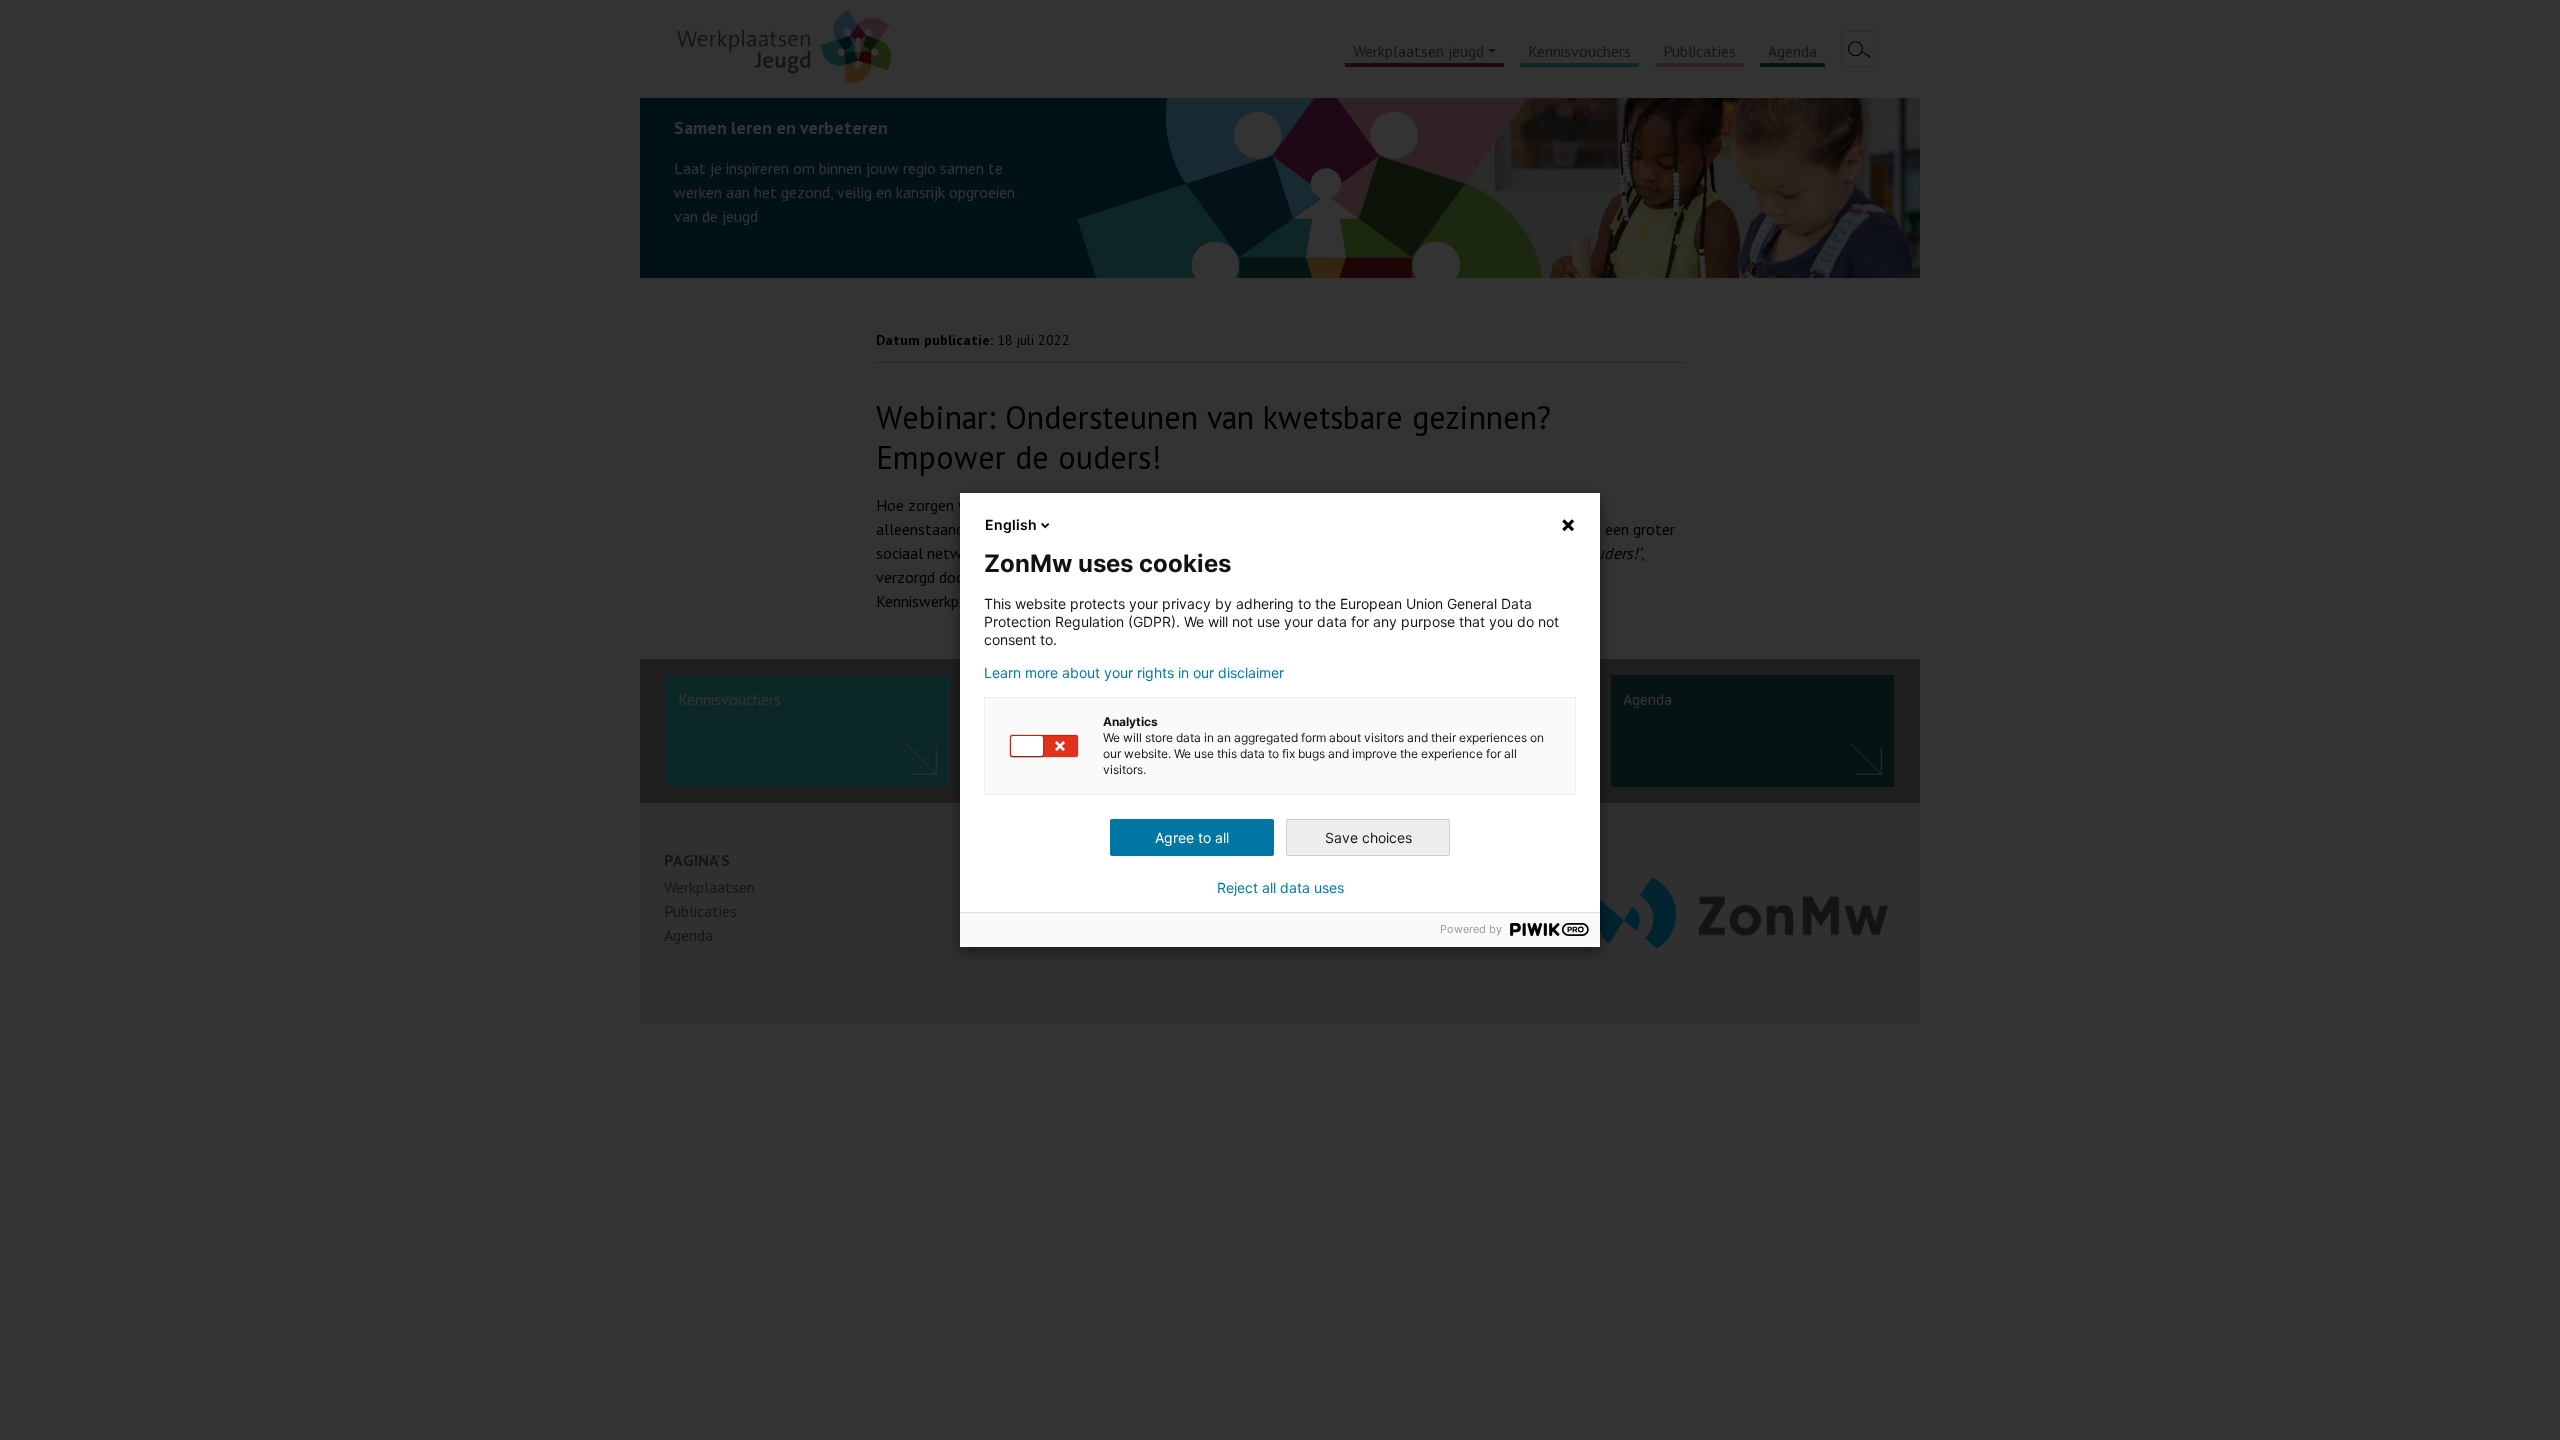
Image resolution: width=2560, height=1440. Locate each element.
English (1011, 524)
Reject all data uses (1280, 888)
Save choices (1368, 837)
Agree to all (1192, 837)
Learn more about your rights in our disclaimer (1134, 673)
